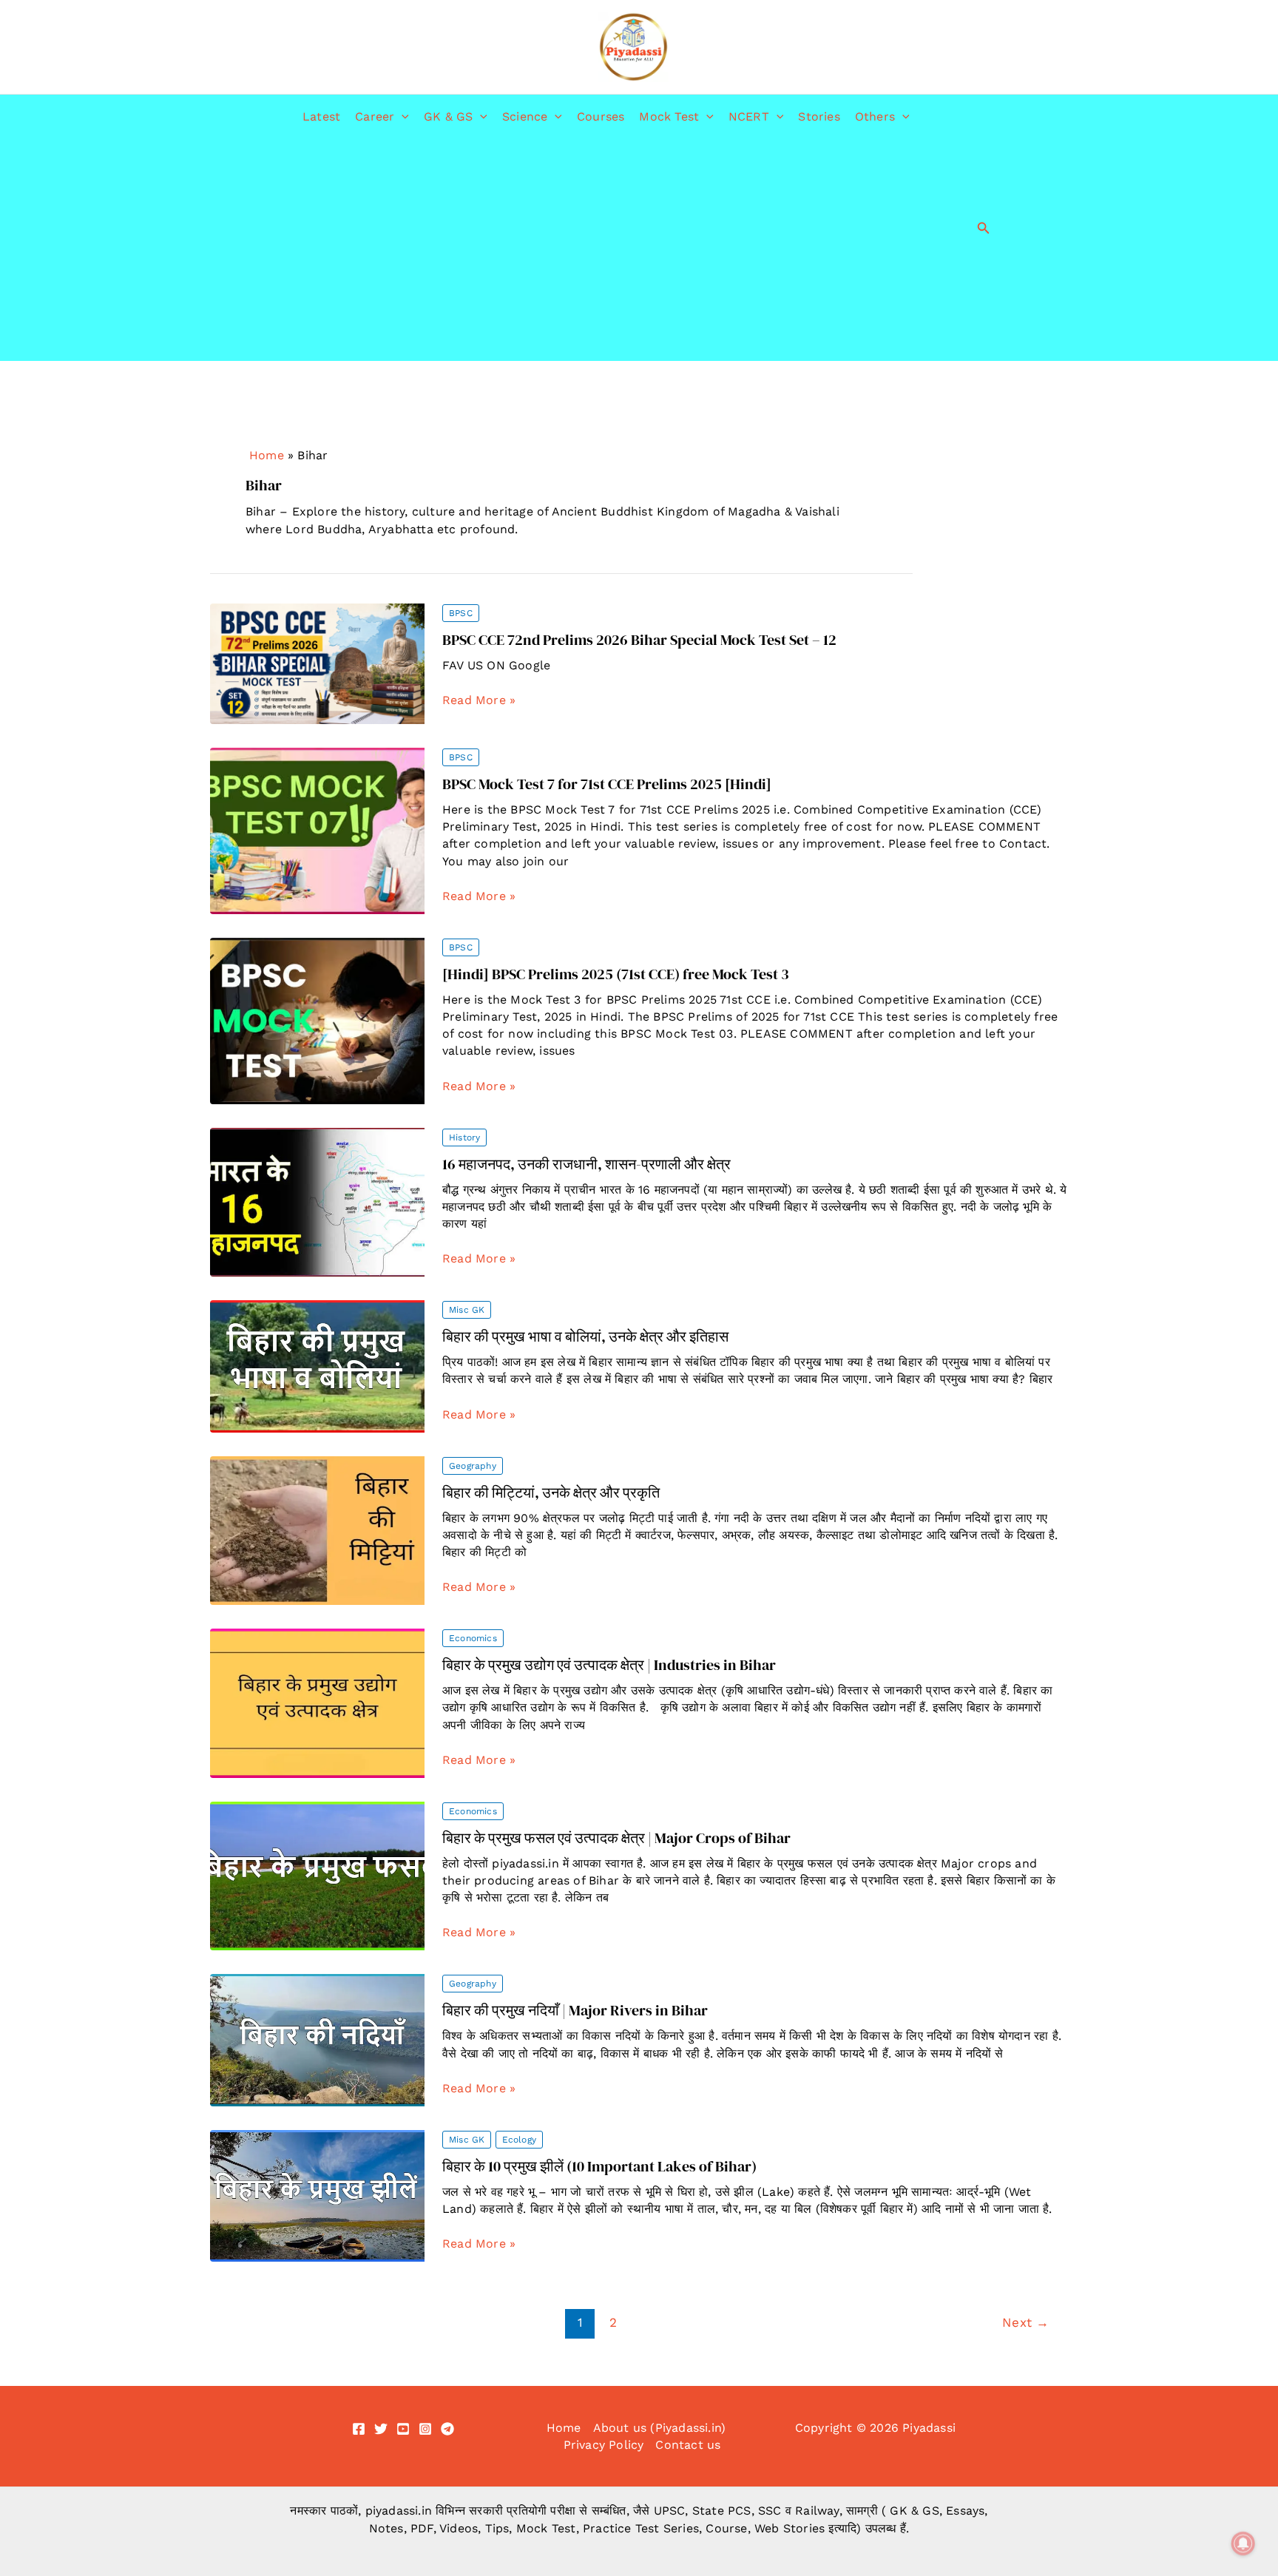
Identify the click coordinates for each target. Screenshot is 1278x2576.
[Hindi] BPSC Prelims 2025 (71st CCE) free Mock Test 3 (616, 974)
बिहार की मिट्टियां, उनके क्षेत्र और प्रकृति (551, 1492)
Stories (819, 116)
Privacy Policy (604, 2445)
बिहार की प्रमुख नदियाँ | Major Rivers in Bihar (575, 2010)
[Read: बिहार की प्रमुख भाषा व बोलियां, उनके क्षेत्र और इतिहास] (317, 1365)
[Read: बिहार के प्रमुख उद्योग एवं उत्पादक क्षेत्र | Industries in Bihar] (317, 1702)
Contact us (688, 2445)
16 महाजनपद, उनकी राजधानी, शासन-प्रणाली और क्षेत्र (586, 1164)
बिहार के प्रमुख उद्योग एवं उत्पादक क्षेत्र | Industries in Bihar (609, 1665)
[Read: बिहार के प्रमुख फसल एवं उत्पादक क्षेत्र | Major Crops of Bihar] (317, 1875)
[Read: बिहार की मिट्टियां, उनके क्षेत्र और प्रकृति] (317, 1529)
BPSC (461, 613)
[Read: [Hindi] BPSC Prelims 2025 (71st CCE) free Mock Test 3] (317, 1020)
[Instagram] (425, 2429)
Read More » (479, 700)
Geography (473, 1466)
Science (525, 116)
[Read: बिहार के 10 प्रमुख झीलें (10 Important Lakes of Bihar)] (317, 2195)
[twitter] (381, 2429)
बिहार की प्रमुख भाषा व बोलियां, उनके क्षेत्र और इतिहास (585, 1336)
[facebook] (359, 2429)
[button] (402, 117)
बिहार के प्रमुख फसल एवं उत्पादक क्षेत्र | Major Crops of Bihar (616, 1838)
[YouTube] (403, 2429)
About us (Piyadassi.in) (660, 2428)
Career (375, 116)
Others (875, 116)
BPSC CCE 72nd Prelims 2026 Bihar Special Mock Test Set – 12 (639, 640)
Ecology (519, 2140)
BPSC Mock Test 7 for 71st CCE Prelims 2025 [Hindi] (607, 784)
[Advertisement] (606, 250)
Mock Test (669, 116)
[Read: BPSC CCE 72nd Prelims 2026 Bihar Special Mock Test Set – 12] (317, 662)
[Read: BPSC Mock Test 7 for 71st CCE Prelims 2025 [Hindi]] (317, 829)
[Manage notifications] (1243, 2543)
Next (1025, 2322)
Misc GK (467, 1310)
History (464, 1137)
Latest (321, 116)
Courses (601, 116)
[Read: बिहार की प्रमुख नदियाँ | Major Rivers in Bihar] (317, 2039)
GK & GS (448, 116)
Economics (473, 1638)
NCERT (749, 116)
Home (267, 455)
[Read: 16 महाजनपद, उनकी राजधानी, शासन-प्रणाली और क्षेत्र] (317, 1201)
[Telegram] (447, 2429)
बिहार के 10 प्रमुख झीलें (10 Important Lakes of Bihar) (599, 2166)
